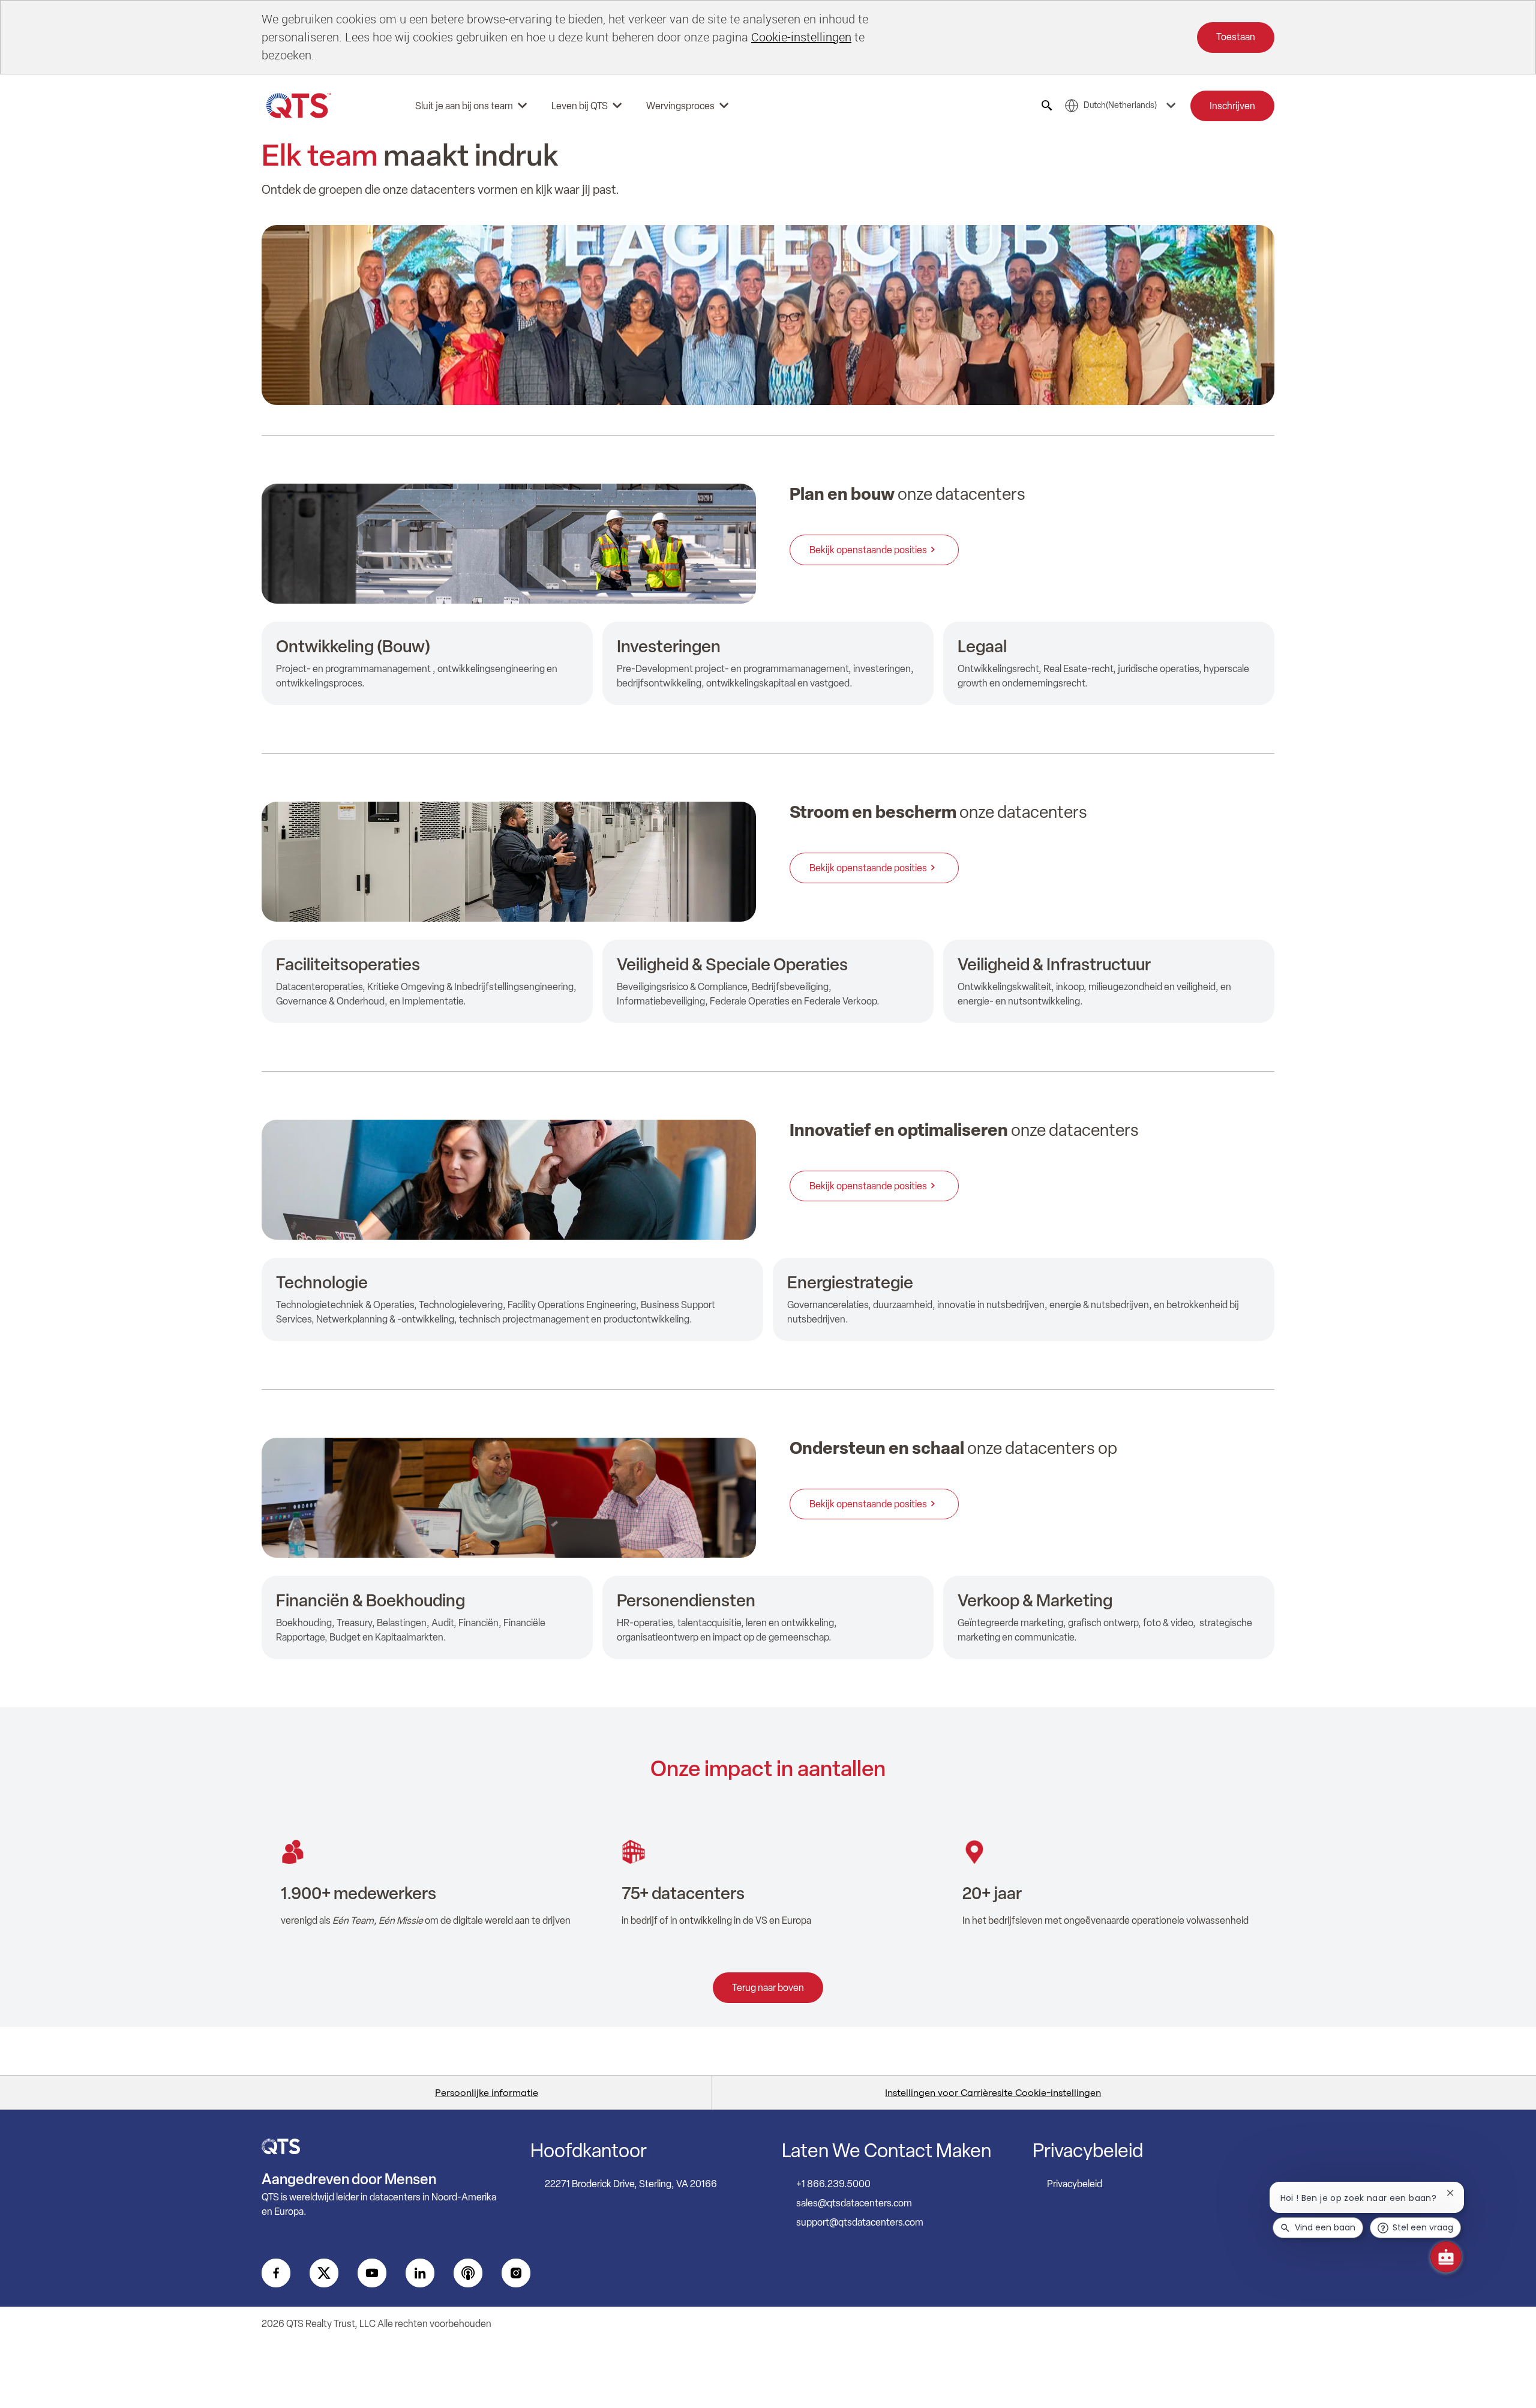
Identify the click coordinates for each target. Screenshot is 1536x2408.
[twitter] (324, 2273)
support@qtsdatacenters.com (860, 2222)
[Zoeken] (1047, 106)
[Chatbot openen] (1446, 2257)
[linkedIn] (420, 2273)
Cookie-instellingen (801, 37)
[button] (1232, 106)
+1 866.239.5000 (833, 2184)
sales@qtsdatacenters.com (854, 2203)
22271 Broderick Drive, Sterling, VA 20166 (631, 2184)
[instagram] (516, 2273)
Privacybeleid (1075, 2184)
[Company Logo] (299, 106)
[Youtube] (372, 2273)
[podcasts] (468, 2273)
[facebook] (276, 2273)
